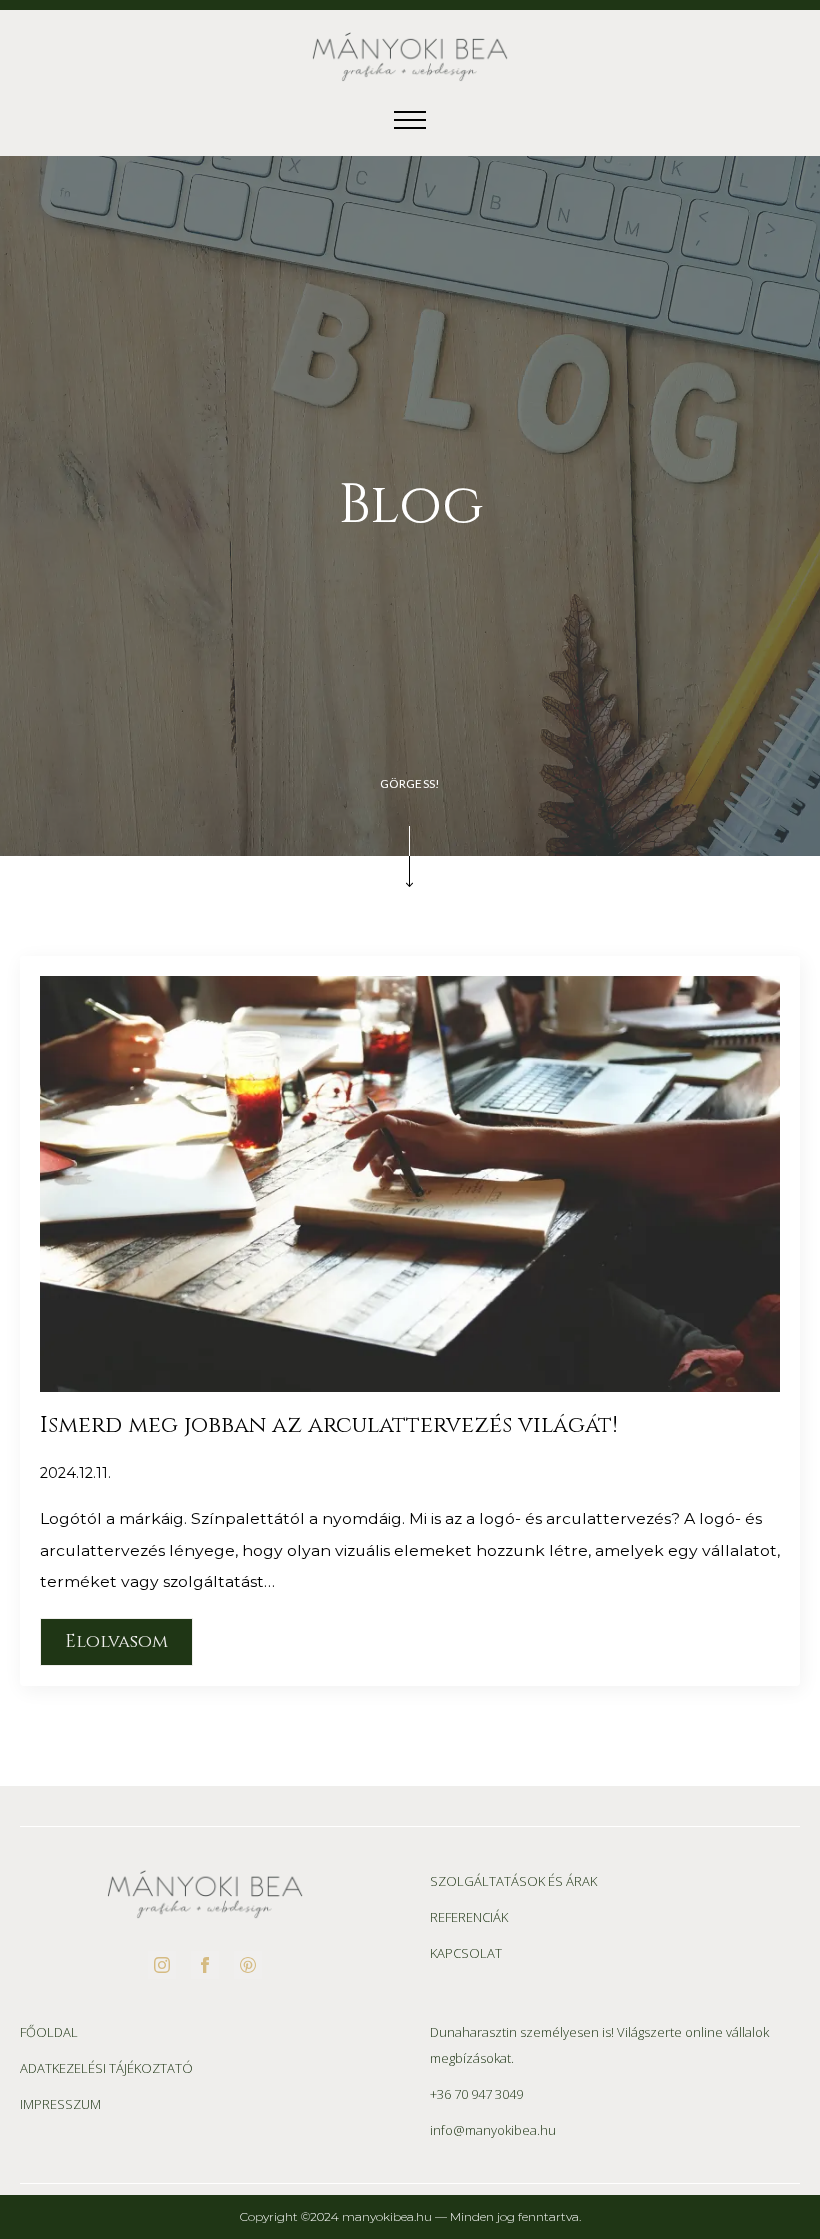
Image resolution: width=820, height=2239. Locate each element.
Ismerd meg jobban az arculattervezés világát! (329, 1425)
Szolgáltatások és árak (513, 1881)
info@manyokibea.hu (493, 2130)
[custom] (248, 1965)
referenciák (469, 1917)
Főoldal (49, 2032)
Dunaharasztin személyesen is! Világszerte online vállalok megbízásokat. (599, 2045)
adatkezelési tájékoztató (106, 2068)
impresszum (60, 2104)
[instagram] (162, 1965)
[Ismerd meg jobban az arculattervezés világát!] (410, 1184)
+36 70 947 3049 (476, 2094)
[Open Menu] (410, 120)
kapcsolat (466, 1953)
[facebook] (205, 1965)
